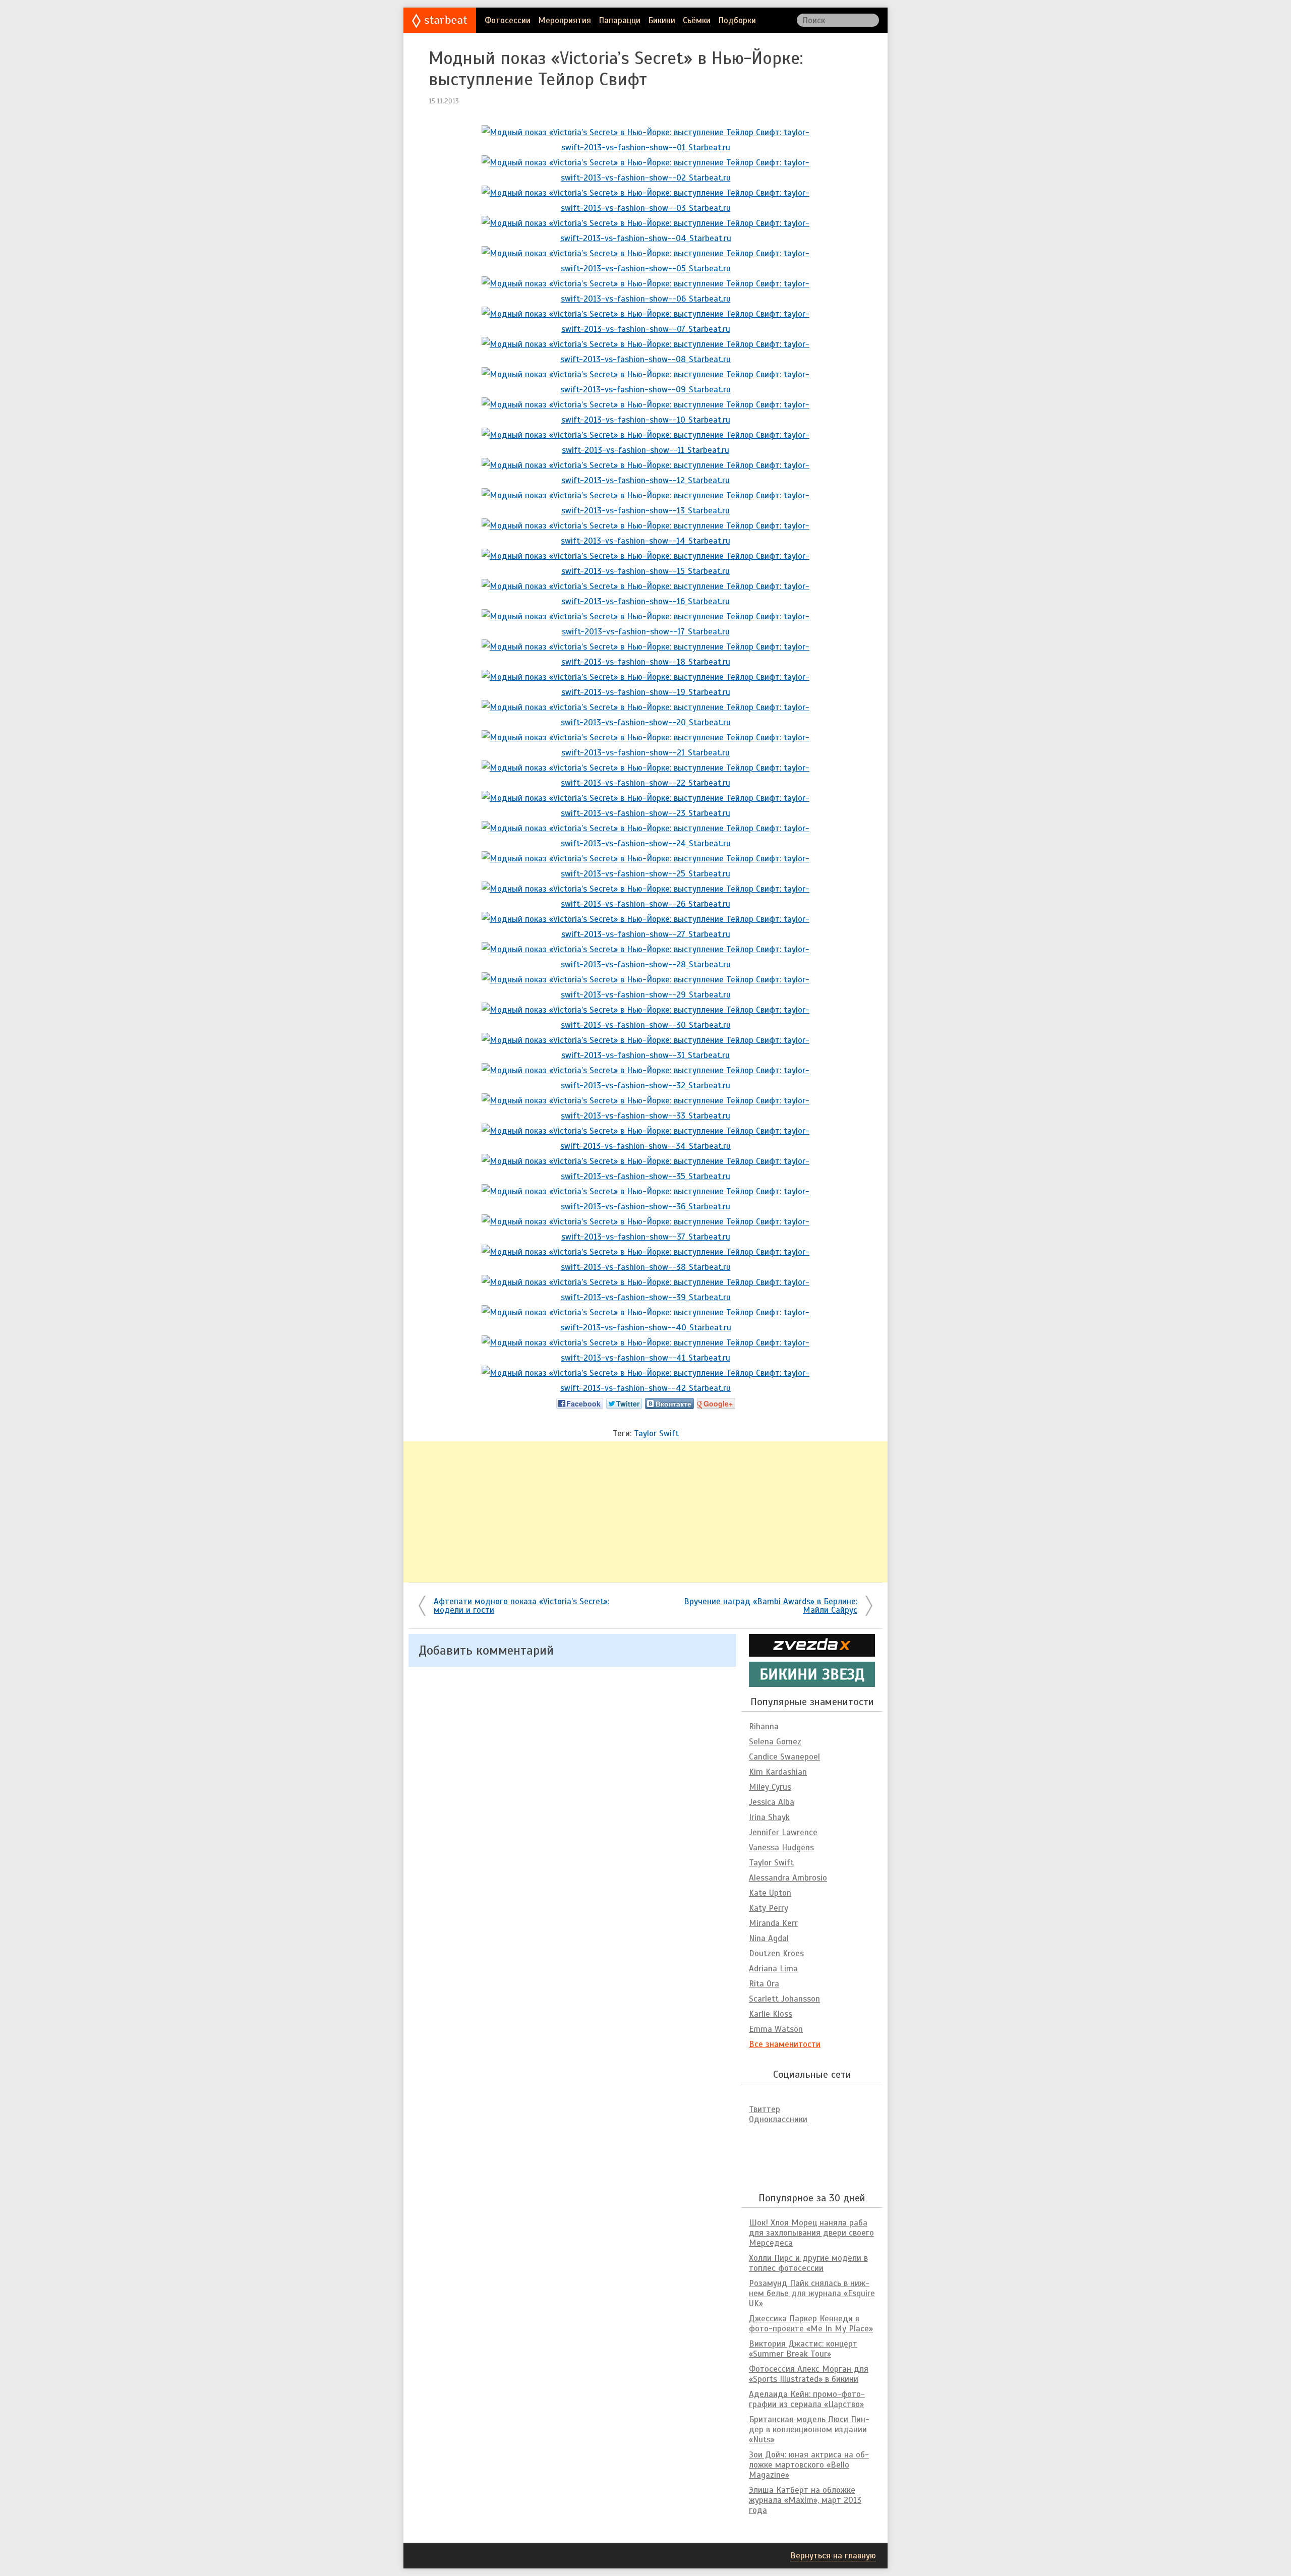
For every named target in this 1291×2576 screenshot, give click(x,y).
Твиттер (765, 2109)
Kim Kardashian (778, 1772)
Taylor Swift (656, 1433)
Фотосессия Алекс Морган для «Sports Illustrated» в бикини (809, 2374)
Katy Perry (769, 1908)
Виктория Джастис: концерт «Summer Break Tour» (803, 2349)
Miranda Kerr (773, 1923)
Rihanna (764, 1726)
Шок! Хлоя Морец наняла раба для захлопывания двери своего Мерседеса (811, 2233)
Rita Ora (764, 1984)
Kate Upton (770, 1893)
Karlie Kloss (771, 2014)
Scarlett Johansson (784, 1999)
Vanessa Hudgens (781, 1848)
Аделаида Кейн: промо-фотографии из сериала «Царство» (807, 2399)
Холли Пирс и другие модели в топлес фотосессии (808, 2263)
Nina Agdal (769, 1938)
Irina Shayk (769, 1817)
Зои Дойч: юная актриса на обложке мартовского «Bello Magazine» (809, 2465)
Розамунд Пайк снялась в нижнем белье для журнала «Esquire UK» (812, 2293)
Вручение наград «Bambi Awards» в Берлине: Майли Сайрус (771, 1606)
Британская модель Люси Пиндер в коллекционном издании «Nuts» (809, 2429)
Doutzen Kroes (776, 1953)
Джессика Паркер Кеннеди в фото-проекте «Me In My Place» (811, 2324)
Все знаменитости (785, 2044)
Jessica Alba (772, 1802)
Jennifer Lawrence (783, 1832)
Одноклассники (778, 2119)
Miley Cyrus (770, 1787)
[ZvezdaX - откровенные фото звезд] (812, 1652)
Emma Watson (776, 2029)
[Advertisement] (645, 1512)
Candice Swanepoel (784, 1757)
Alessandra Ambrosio (788, 1878)
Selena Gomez (775, 1742)
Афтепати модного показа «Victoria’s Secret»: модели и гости (521, 1606)
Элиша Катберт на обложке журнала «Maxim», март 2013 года (805, 2500)
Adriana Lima (773, 1969)
